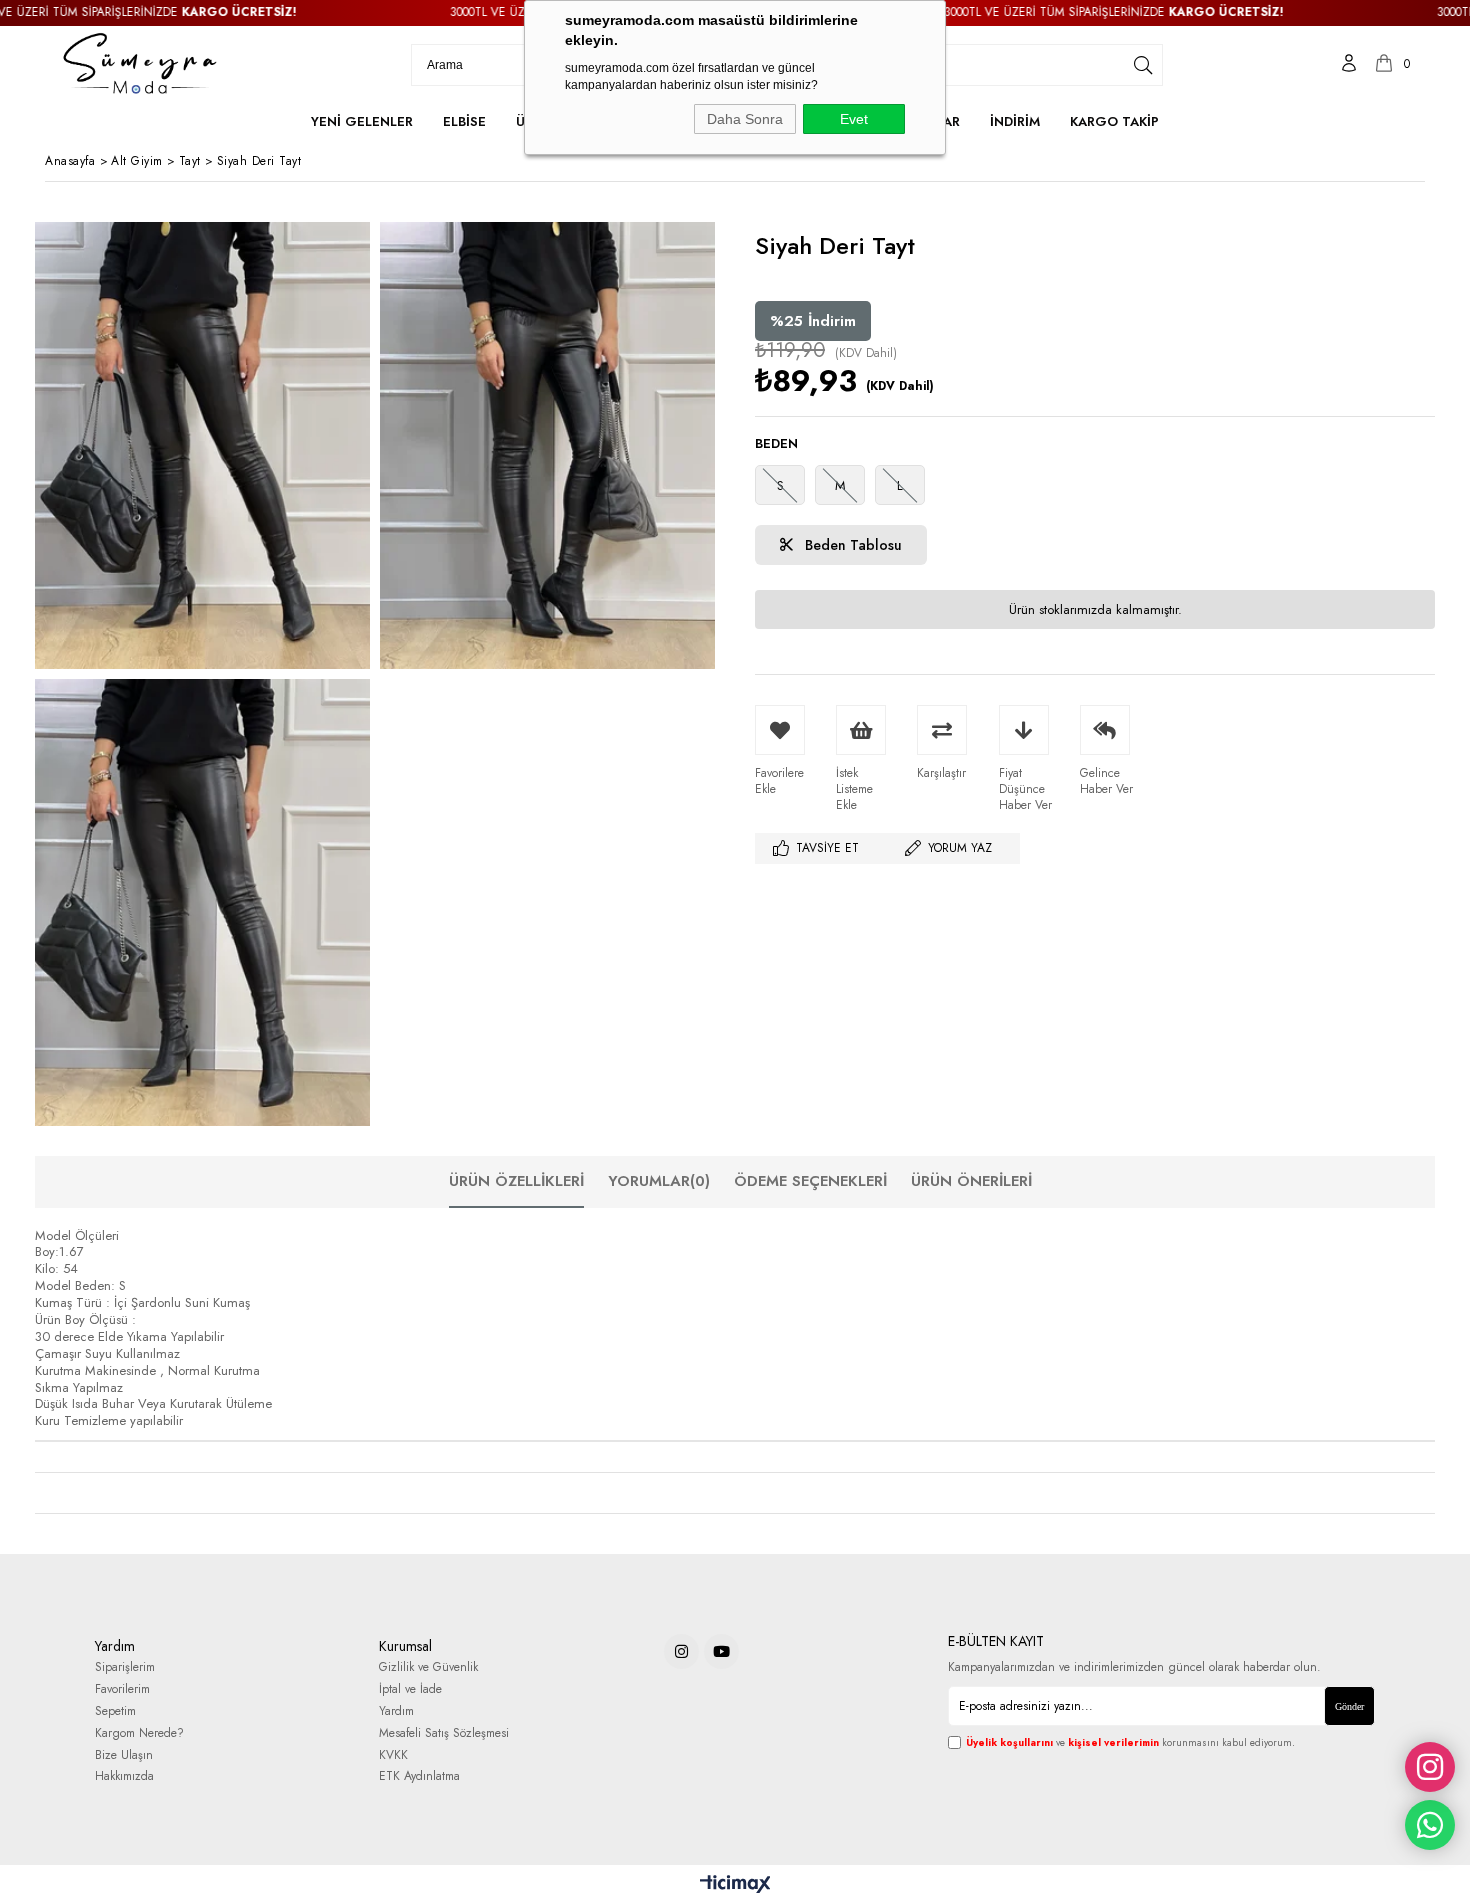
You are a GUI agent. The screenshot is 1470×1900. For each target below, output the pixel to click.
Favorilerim (122, 1689)
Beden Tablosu (851, 545)
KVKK (393, 1755)
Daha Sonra (745, 119)
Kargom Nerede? (139, 1733)
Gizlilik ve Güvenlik (428, 1667)
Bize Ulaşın (124, 1755)
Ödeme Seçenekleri (810, 1181)
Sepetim (115, 1711)
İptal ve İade (410, 1689)
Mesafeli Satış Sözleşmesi (444, 1733)
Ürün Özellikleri (516, 1181)
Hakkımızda (124, 1776)
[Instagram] (681, 1651)
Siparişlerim (125, 1667)
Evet (854, 119)
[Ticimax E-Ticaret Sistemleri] (735, 1885)
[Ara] (1143, 65)
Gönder (1349, 1706)
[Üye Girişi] (1349, 65)
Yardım (396, 1711)
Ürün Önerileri (971, 1181)
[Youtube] (721, 1651)
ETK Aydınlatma (419, 1776)
